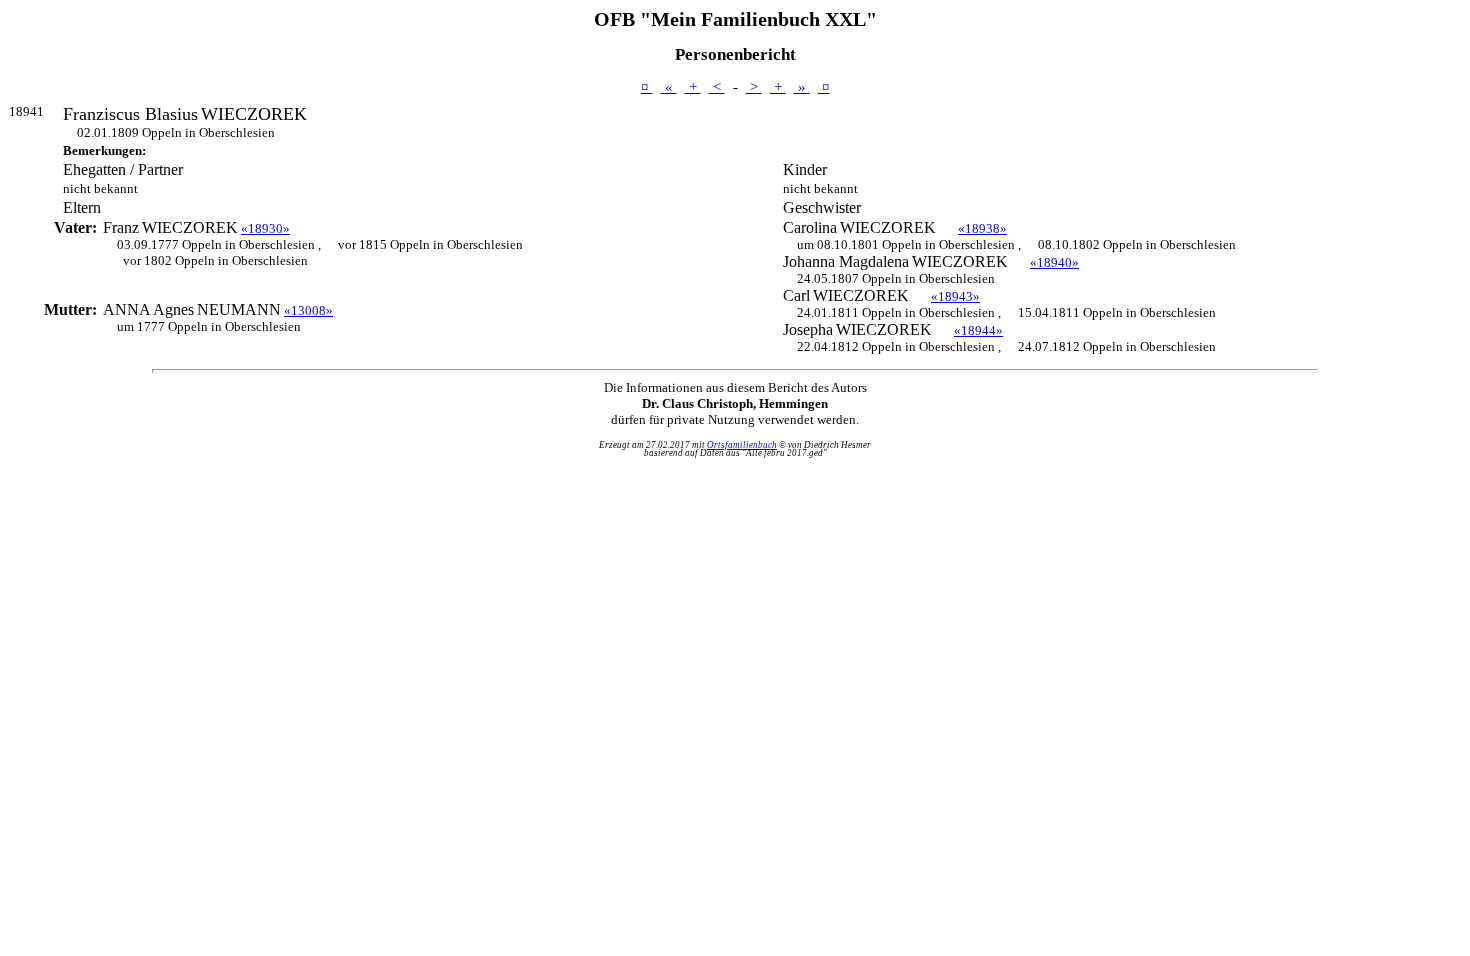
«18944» (978, 330)
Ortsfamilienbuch (742, 445)
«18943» (955, 296)
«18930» (265, 228)
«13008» (308, 310)
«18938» (982, 228)
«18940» (1054, 262)
